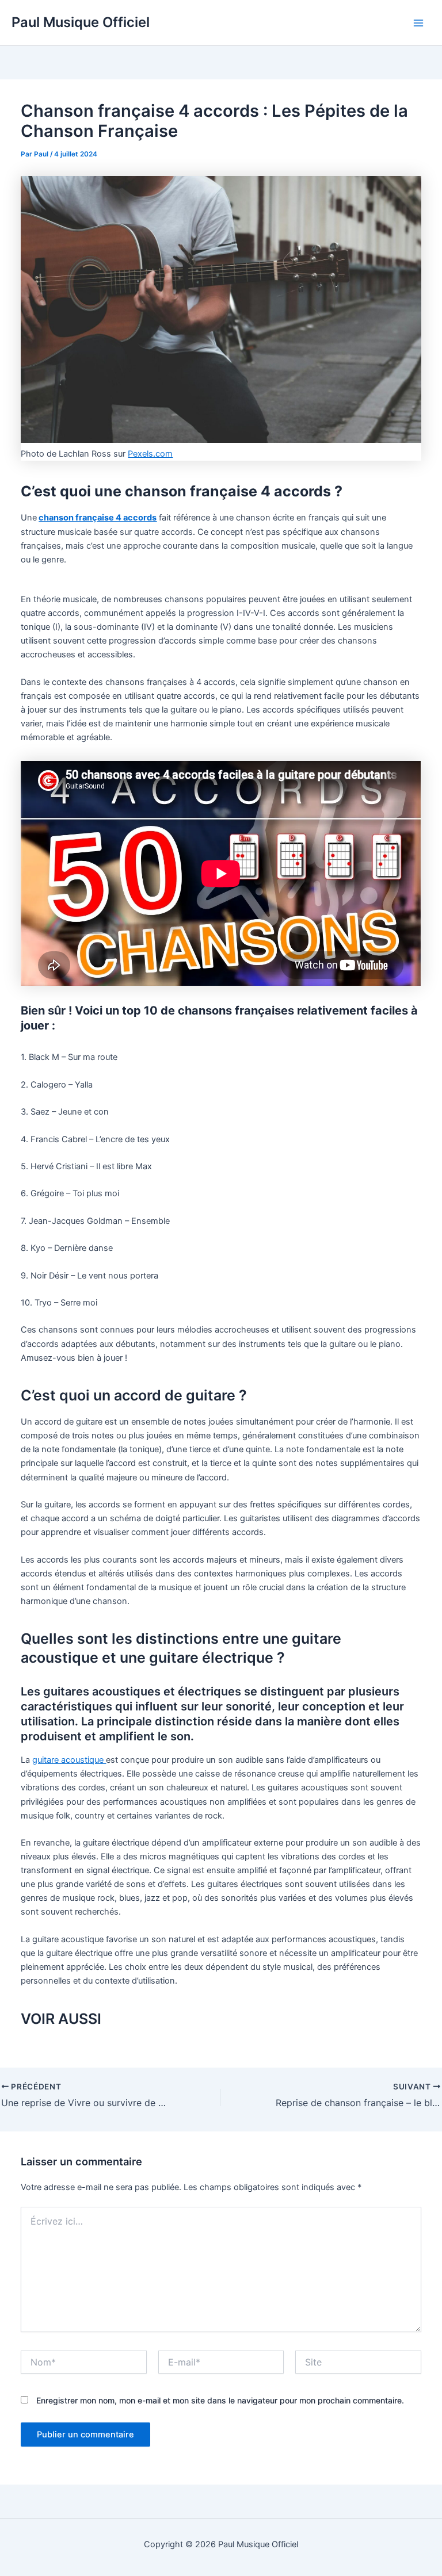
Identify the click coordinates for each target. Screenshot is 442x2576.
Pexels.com (150, 454)
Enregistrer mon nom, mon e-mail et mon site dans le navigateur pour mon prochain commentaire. (220, 2400)
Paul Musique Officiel (81, 22)
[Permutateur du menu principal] (418, 23)
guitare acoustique (69, 1760)
